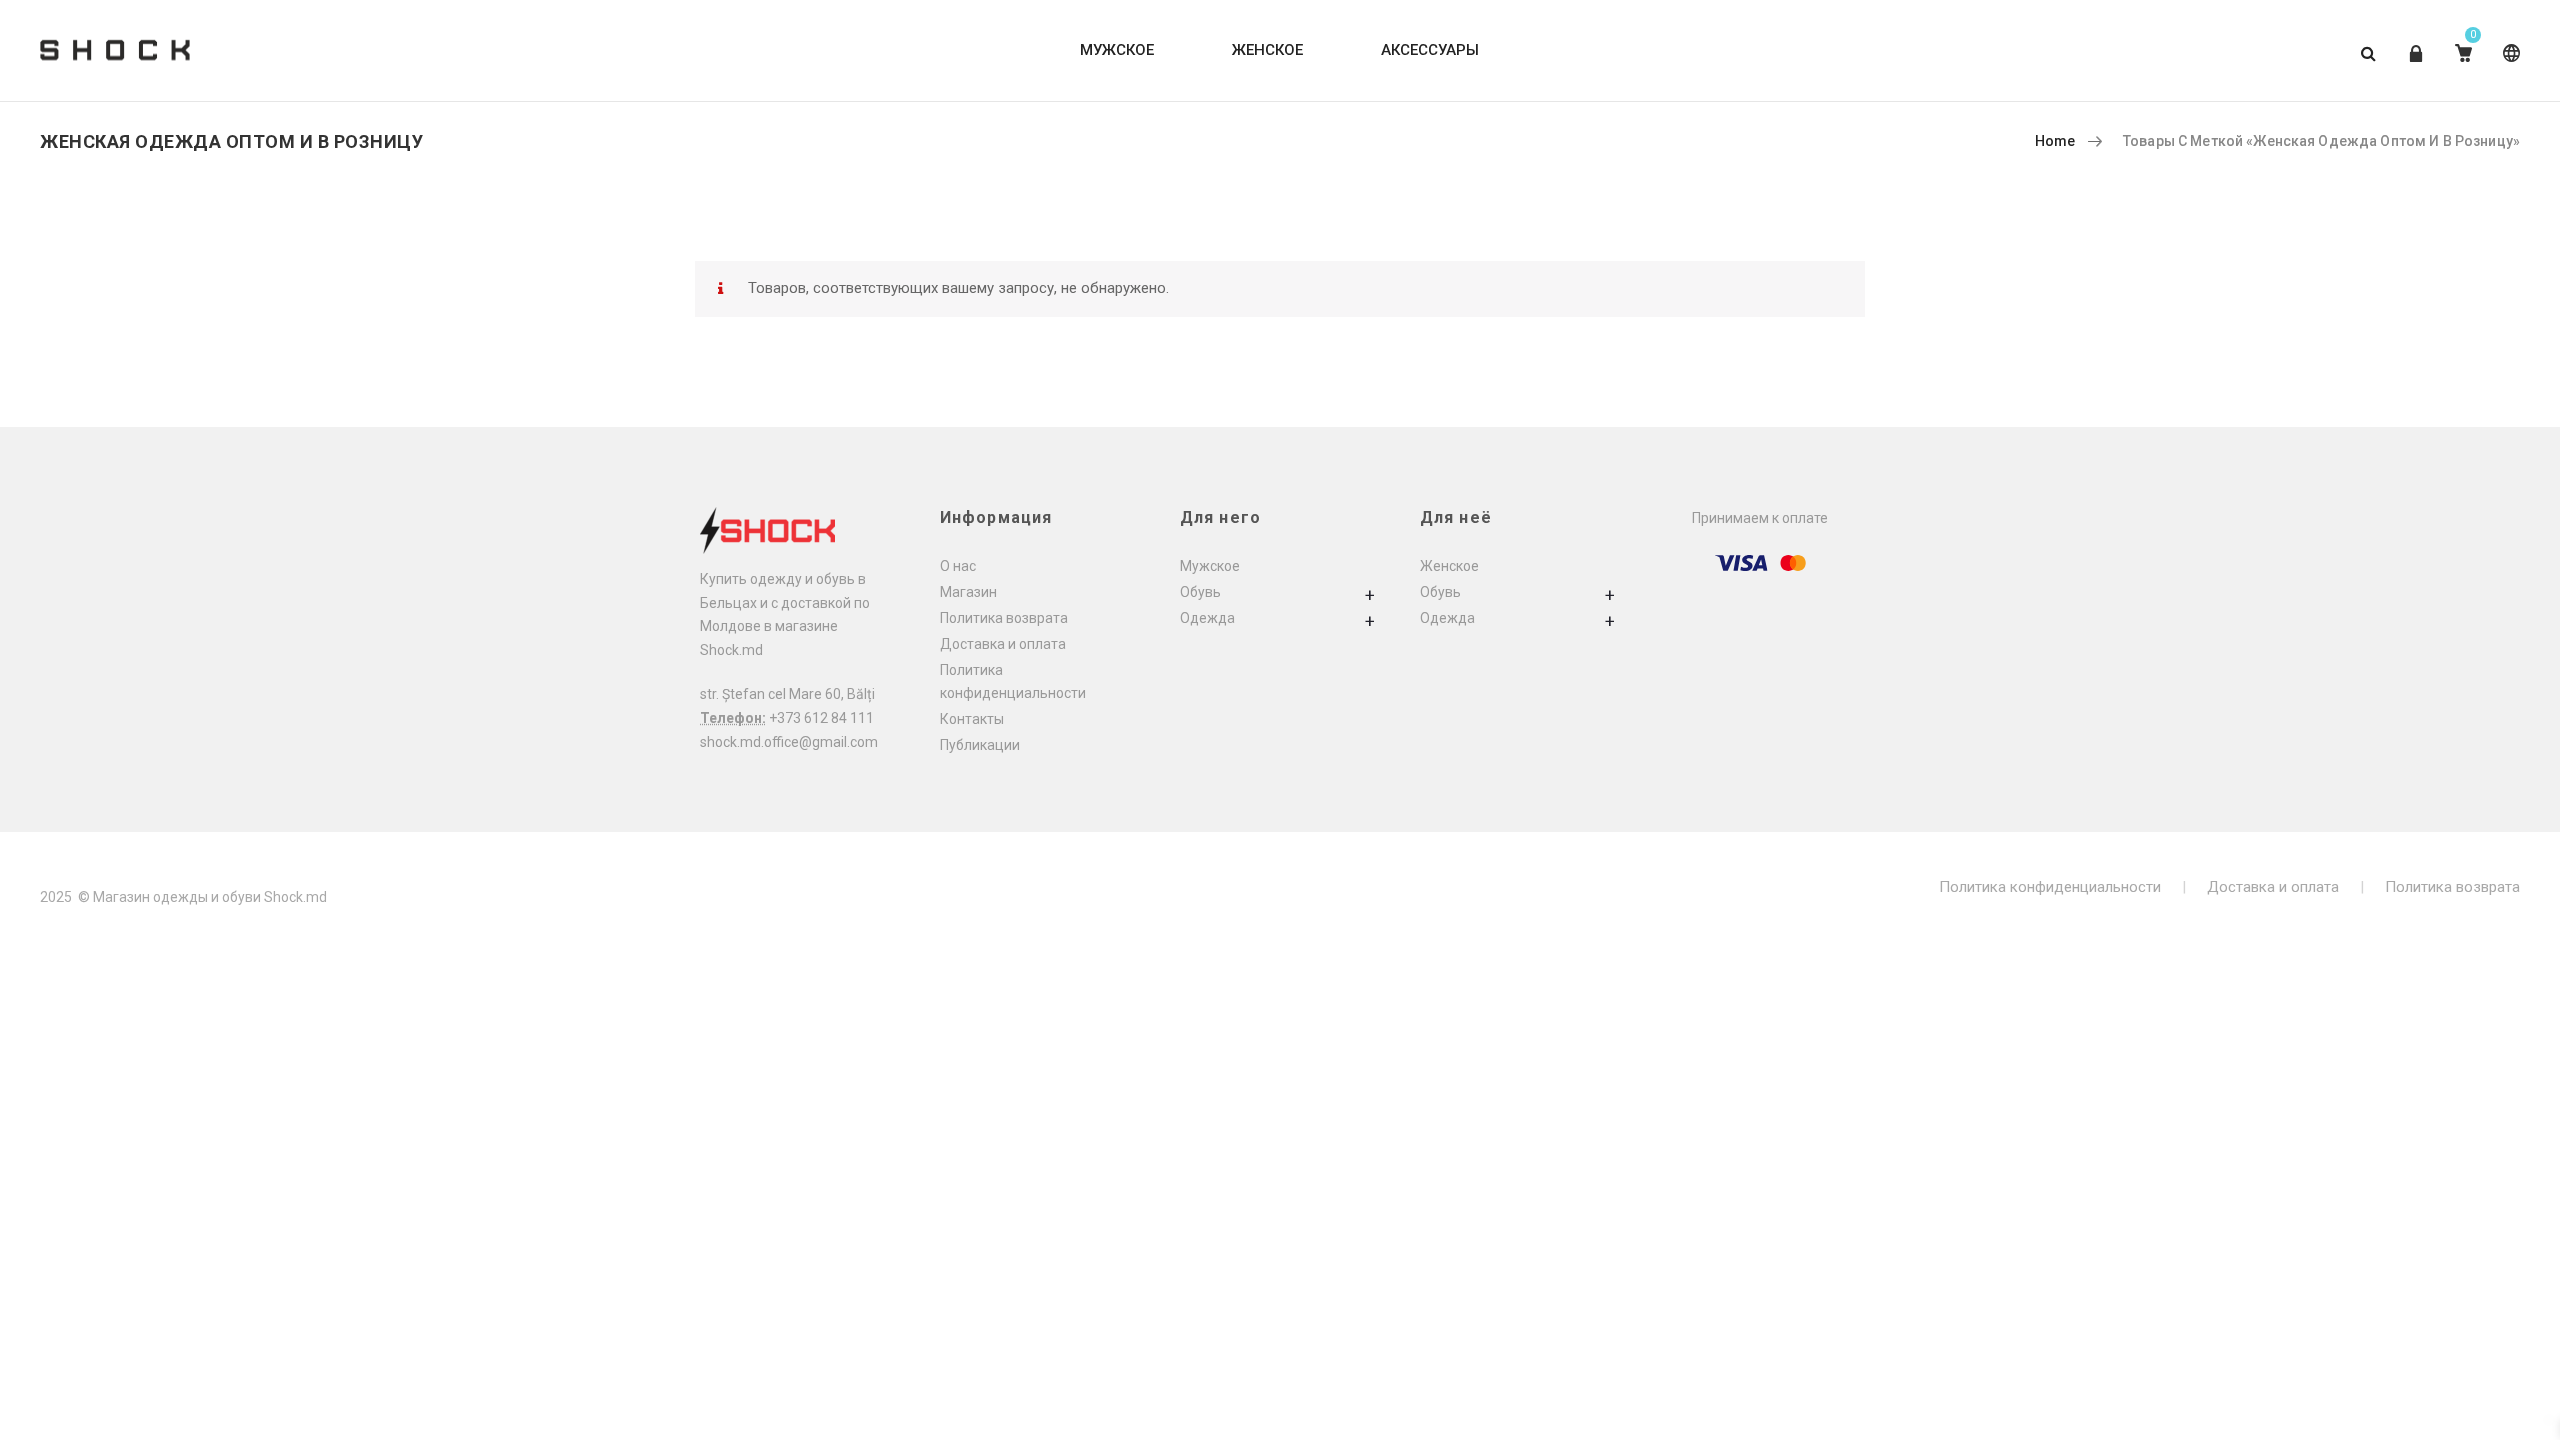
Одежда (1207, 618)
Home (2055, 141)
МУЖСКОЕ (1117, 50)
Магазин (968, 592)
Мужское (1210, 566)
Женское (1449, 566)
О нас (958, 566)
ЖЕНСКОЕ (1267, 50)
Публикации (980, 745)
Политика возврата (1004, 618)
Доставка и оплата (1003, 644)
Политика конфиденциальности (2050, 887)
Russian (2507, 68)
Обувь (1200, 592)
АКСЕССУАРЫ (1430, 50)
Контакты (972, 719)
